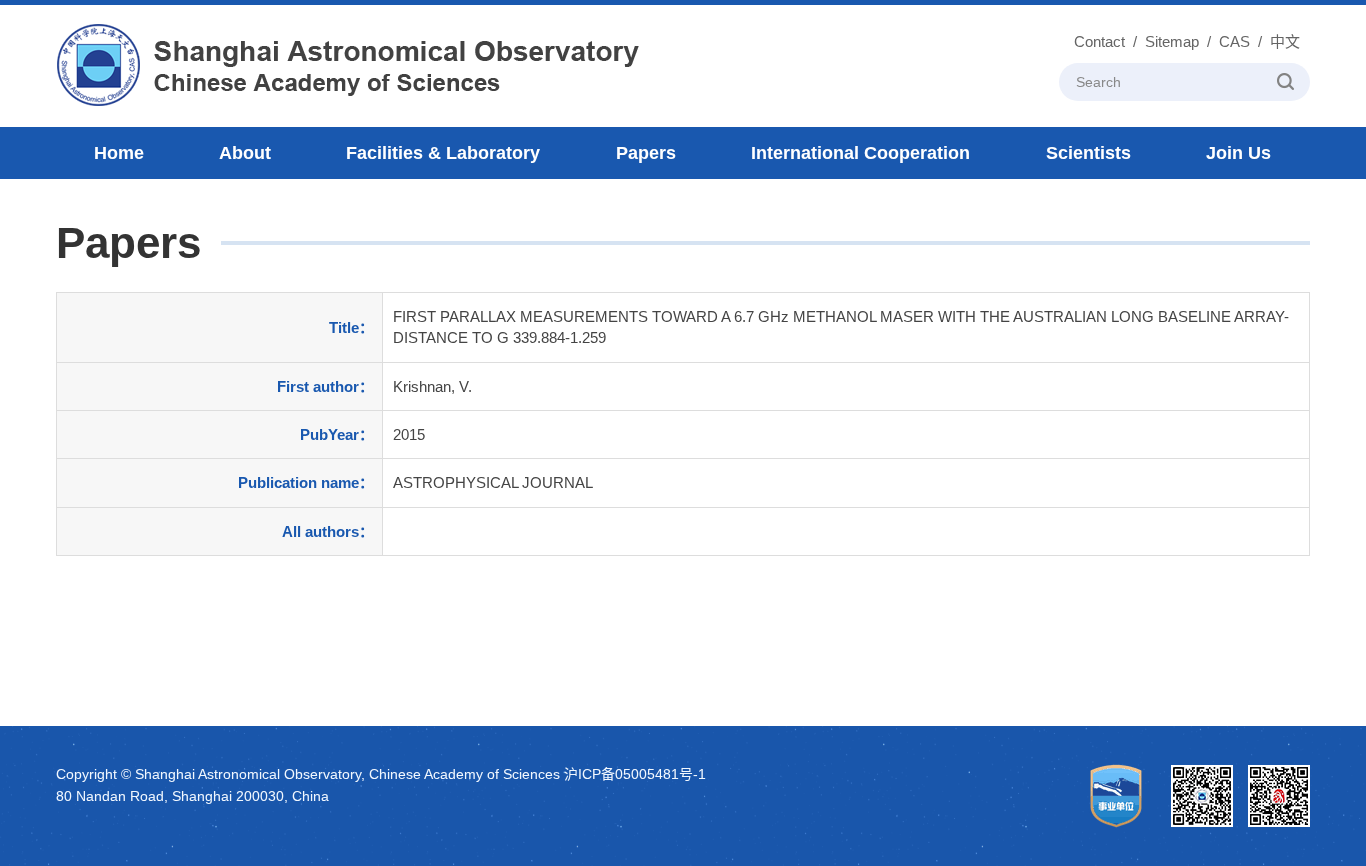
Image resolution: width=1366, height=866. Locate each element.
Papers (646, 153)
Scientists (1088, 153)
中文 (1285, 41)
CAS (1234, 41)
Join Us (1238, 153)
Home (119, 153)
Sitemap (1172, 41)
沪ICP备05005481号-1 (635, 774)
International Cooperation (860, 153)
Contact (1099, 41)
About (245, 153)
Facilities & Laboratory (443, 153)
